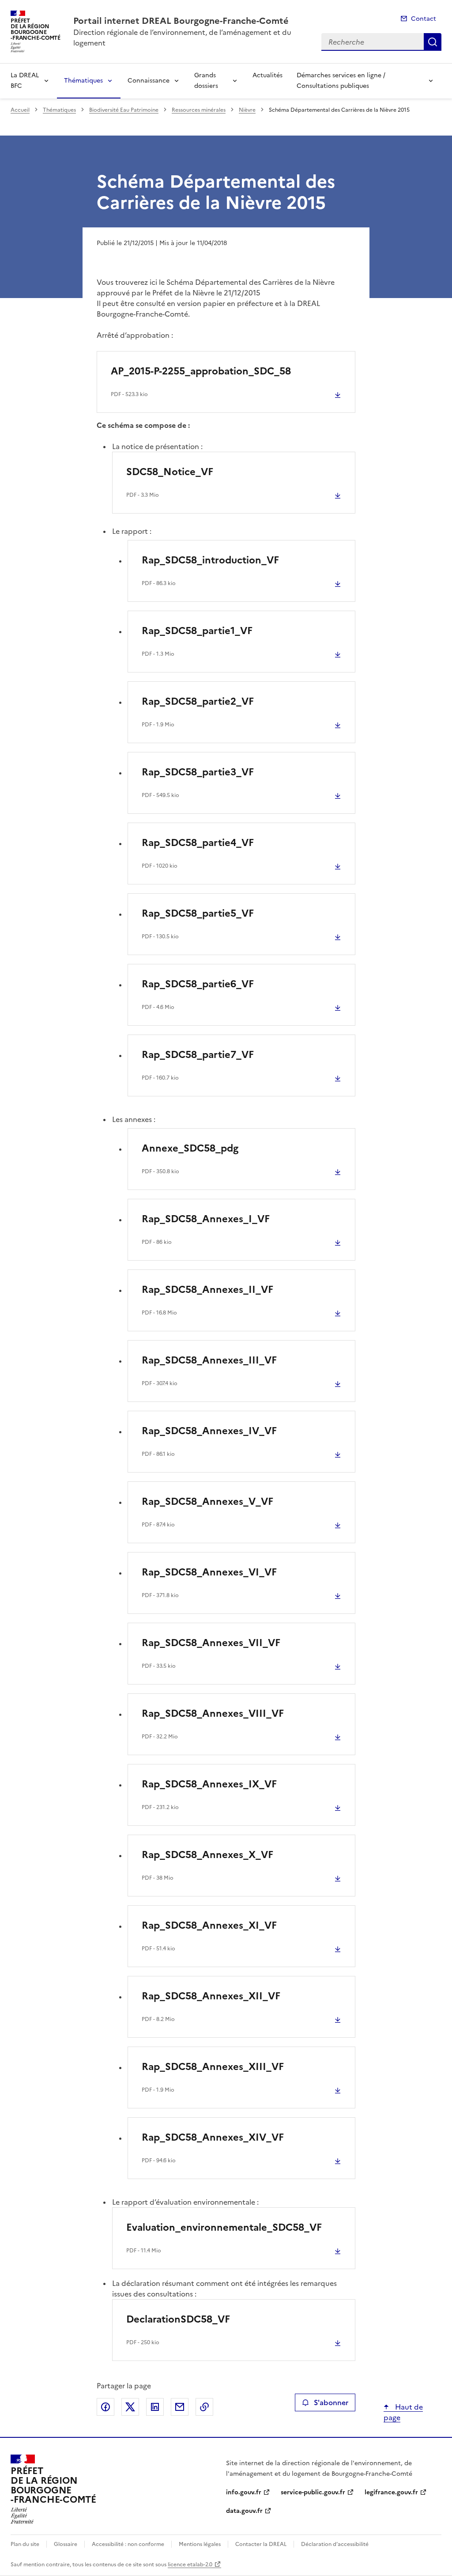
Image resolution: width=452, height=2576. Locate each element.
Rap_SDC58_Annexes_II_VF (207, 1290)
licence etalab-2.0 (190, 2565)
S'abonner (331, 2402)
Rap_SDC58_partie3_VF (198, 772)
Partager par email (180, 2407)
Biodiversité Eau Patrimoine (124, 110)
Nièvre (247, 110)
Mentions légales (200, 2544)
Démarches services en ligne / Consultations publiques (341, 81)
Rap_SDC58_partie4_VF (198, 843)
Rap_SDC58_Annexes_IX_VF (209, 1784)
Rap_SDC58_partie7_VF (198, 1055)
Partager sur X (130, 2407)
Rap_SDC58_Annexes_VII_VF (211, 1643)
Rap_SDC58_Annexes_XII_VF (211, 1996)
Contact (424, 19)
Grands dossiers (206, 81)
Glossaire (66, 2544)
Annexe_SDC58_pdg (190, 1148)
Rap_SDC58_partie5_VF (198, 913)
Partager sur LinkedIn (155, 2407)
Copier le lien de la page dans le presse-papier (204, 2407)
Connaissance (149, 81)
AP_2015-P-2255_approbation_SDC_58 (201, 371)
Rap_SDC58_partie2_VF (198, 701)
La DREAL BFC (25, 81)
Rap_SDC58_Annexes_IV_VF (209, 1431)
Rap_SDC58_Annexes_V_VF (207, 1501)
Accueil (20, 110)
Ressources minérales (199, 110)
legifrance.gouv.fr (391, 2492)
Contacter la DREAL (261, 2544)
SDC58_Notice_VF (170, 472)
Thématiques (83, 81)
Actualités (267, 75)
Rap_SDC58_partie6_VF (198, 984)
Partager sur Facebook (105, 2407)
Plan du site (25, 2544)
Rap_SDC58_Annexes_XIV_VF (213, 2137)
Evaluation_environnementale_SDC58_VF (224, 2227)
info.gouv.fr (244, 2492)
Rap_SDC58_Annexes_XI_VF (209, 1925)
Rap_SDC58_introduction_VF (210, 560)
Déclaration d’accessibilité (335, 2544)
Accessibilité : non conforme (128, 2544)
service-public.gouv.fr (313, 2492)
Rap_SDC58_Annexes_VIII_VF (213, 1713)
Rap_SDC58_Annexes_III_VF (209, 1360)
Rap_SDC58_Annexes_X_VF (207, 1855)
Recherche (433, 42)
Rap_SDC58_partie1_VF (197, 631)
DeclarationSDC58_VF (178, 2319)
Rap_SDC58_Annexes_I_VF (206, 1219)
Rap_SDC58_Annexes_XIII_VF (213, 2067)
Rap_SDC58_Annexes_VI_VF (209, 1572)
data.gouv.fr (244, 2511)
